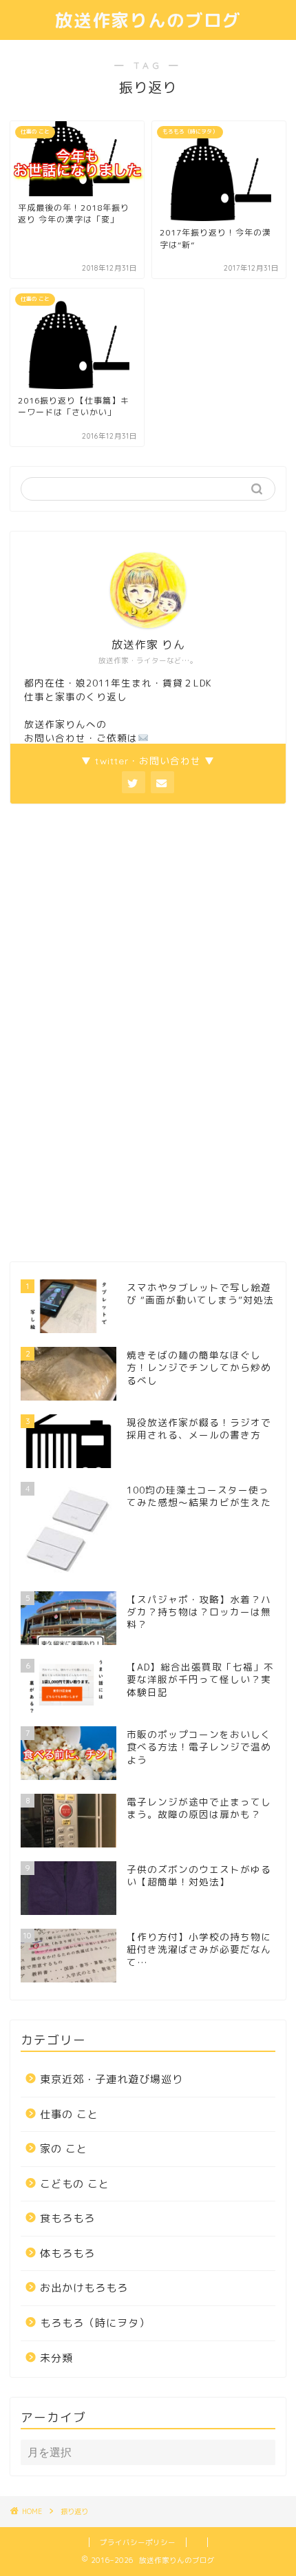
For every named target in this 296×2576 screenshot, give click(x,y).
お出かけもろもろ (84, 2288)
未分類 (56, 2358)
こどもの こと (75, 2184)
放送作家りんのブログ (148, 20)
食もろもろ (67, 2218)
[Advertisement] (114, 1031)
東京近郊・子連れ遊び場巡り (112, 2079)
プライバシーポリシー (138, 2542)
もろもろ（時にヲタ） (95, 2323)
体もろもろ (67, 2253)
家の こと (64, 2149)
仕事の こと (69, 2114)
